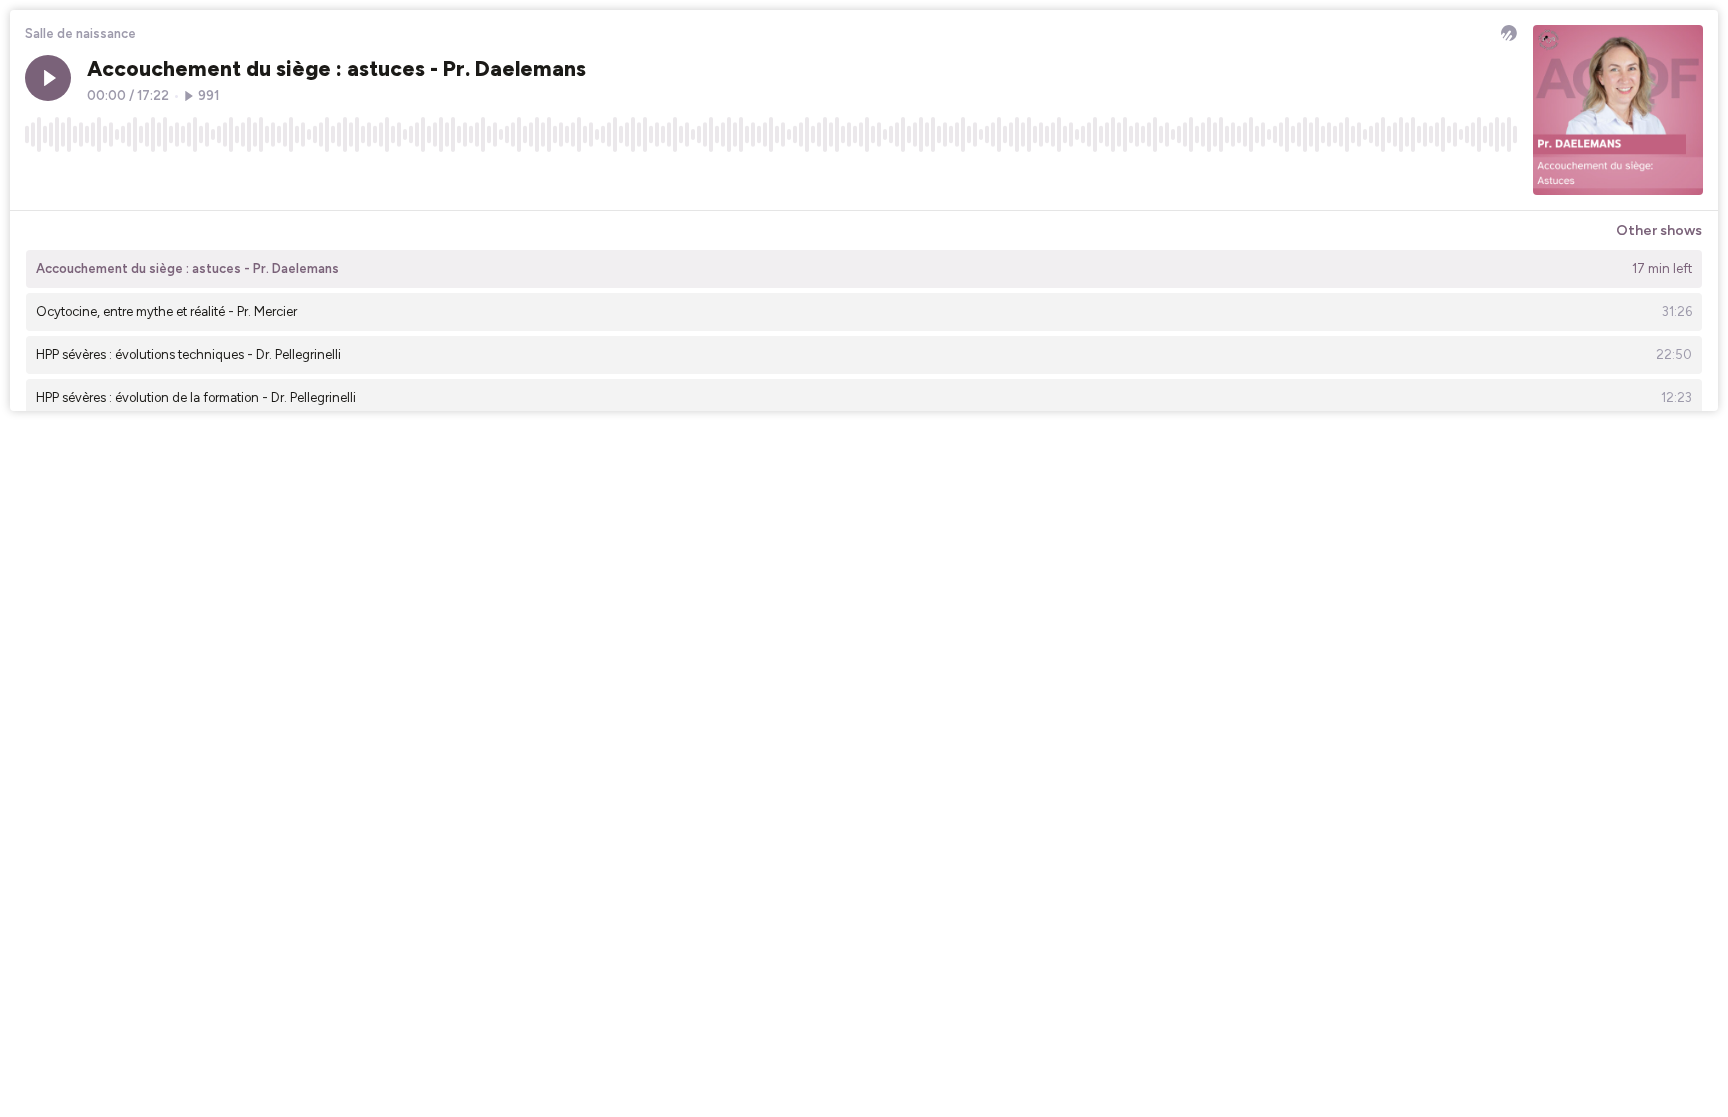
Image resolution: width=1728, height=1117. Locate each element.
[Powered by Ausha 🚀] (1509, 33)
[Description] (1502, 179)
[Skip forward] (116, 179)
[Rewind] (40, 179)
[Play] (48, 78)
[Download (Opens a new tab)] (1426, 179)
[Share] (1464, 179)
